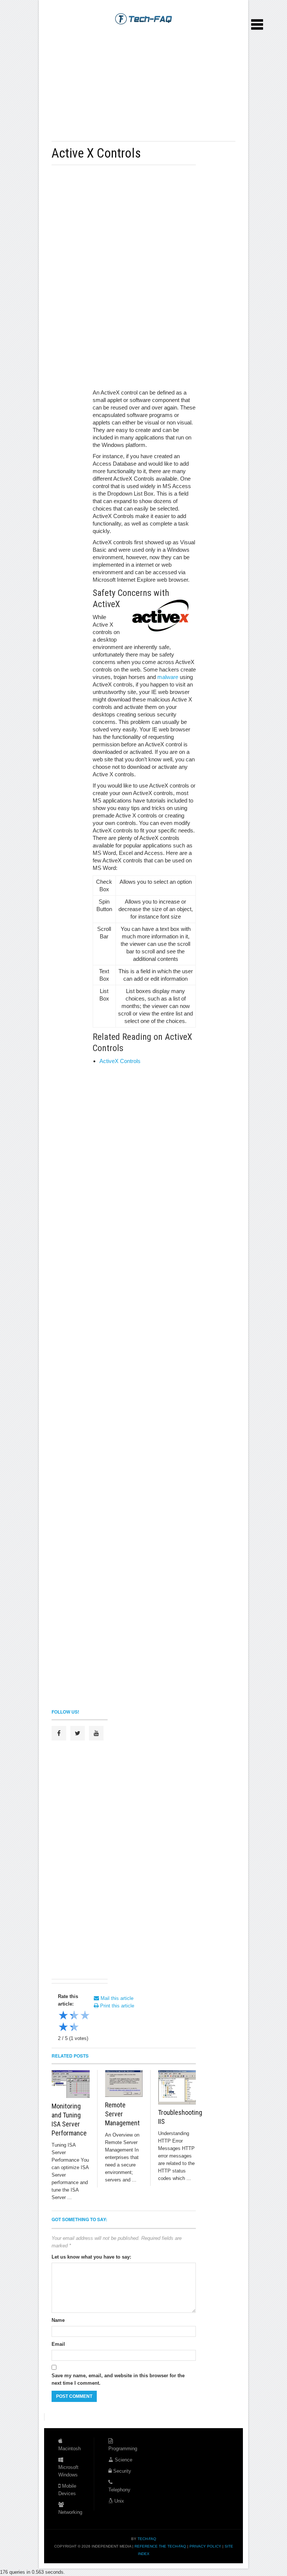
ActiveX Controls (120, 1061)
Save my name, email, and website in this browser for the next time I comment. (118, 2379)
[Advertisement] (139, 83)
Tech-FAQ (147, 2539)
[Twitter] (78, 1733)
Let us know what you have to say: (91, 2257)
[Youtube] (96, 1733)
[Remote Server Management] (124, 2083)
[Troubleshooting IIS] (177, 2087)
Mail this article (116, 1998)
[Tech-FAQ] (143, 18)
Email (58, 2344)
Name (58, 2320)
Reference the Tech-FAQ (160, 2546)
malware (168, 677)
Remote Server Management (122, 2114)
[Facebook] (59, 1733)
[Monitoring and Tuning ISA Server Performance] (71, 2084)
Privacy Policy (205, 2546)
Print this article (116, 2006)
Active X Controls (96, 153)
